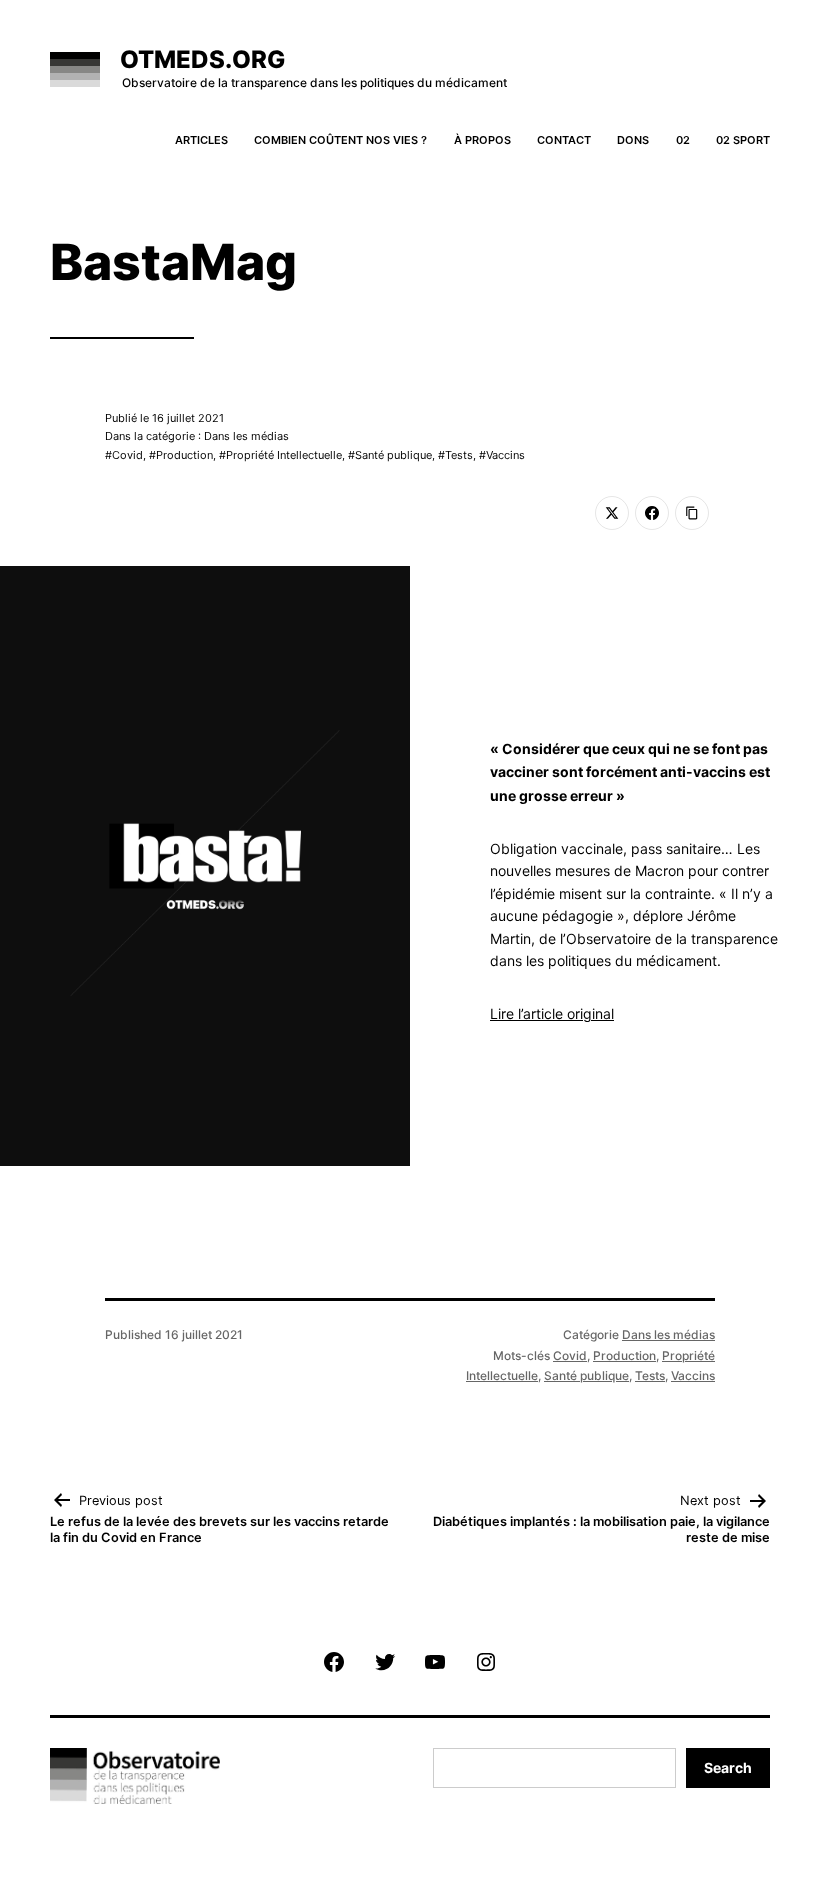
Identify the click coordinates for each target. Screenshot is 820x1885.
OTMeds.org (202, 59)
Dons (633, 140)
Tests (459, 455)
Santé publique (393, 455)
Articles (201, 140)
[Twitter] (612, 513)
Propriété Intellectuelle (284, 455)
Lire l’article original (552, 1013)
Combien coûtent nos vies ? (340, 140)
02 (683, 140)
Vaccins (505, 455)
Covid (127, 455)
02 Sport (743, 140)
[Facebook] (652, 513)
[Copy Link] (692, 513)
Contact (564, 140)
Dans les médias (668, 1334)
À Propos (482, 140)
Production (184, 455)
